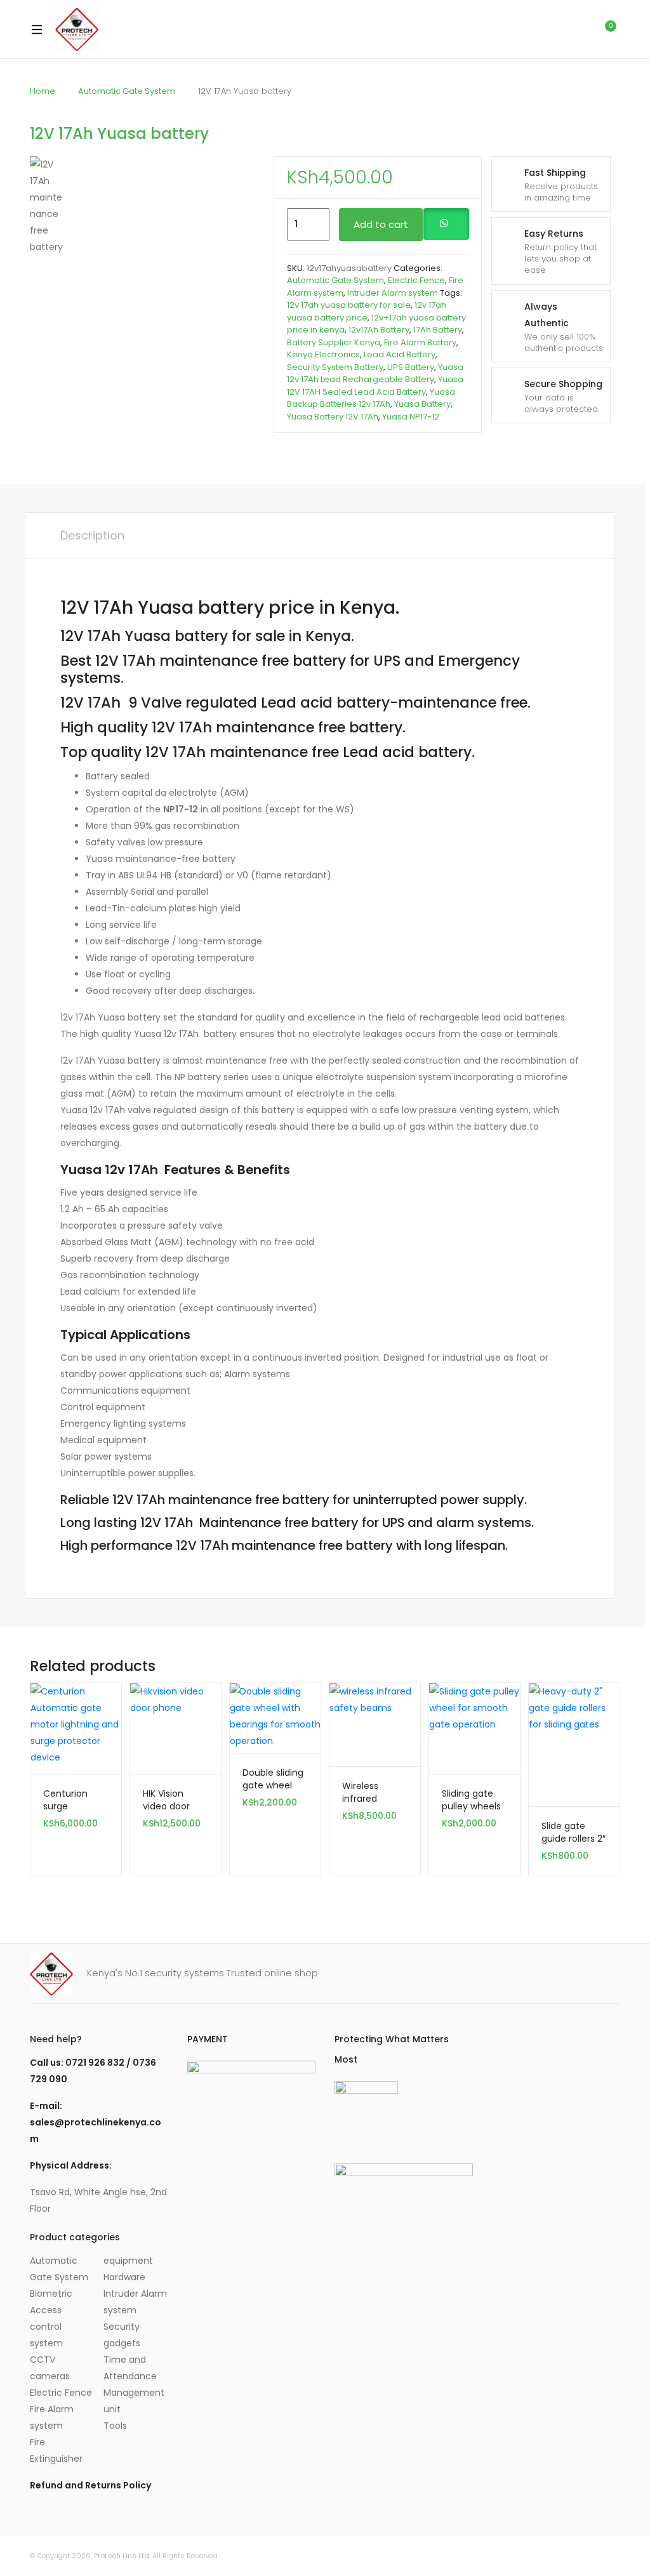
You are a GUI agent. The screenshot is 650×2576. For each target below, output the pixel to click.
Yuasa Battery (422, 404)
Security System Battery (335, 367)
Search (550, 29)
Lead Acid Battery (400, 354)
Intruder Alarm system (393, 293)
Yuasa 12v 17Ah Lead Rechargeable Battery (375, 373)
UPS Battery (411, 367)
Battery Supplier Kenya (334, 342)
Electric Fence (416, 280)
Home (43, 91)
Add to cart (381, 224)
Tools (115, 2426)
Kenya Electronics (323, 354)
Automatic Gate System (127, 91)
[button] (446, 225)
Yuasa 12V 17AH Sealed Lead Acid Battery (375, 386)
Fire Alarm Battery (420, 342)
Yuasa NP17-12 (411, 417)
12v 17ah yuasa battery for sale (349, 305)
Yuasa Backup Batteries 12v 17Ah (371, 398)
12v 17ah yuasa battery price (367, 311)
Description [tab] (92, 535)
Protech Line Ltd (122, 2556)
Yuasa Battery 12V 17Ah (333, 417)
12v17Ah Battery (379, 330)
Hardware (124, 2277)
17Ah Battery (438, 330)
